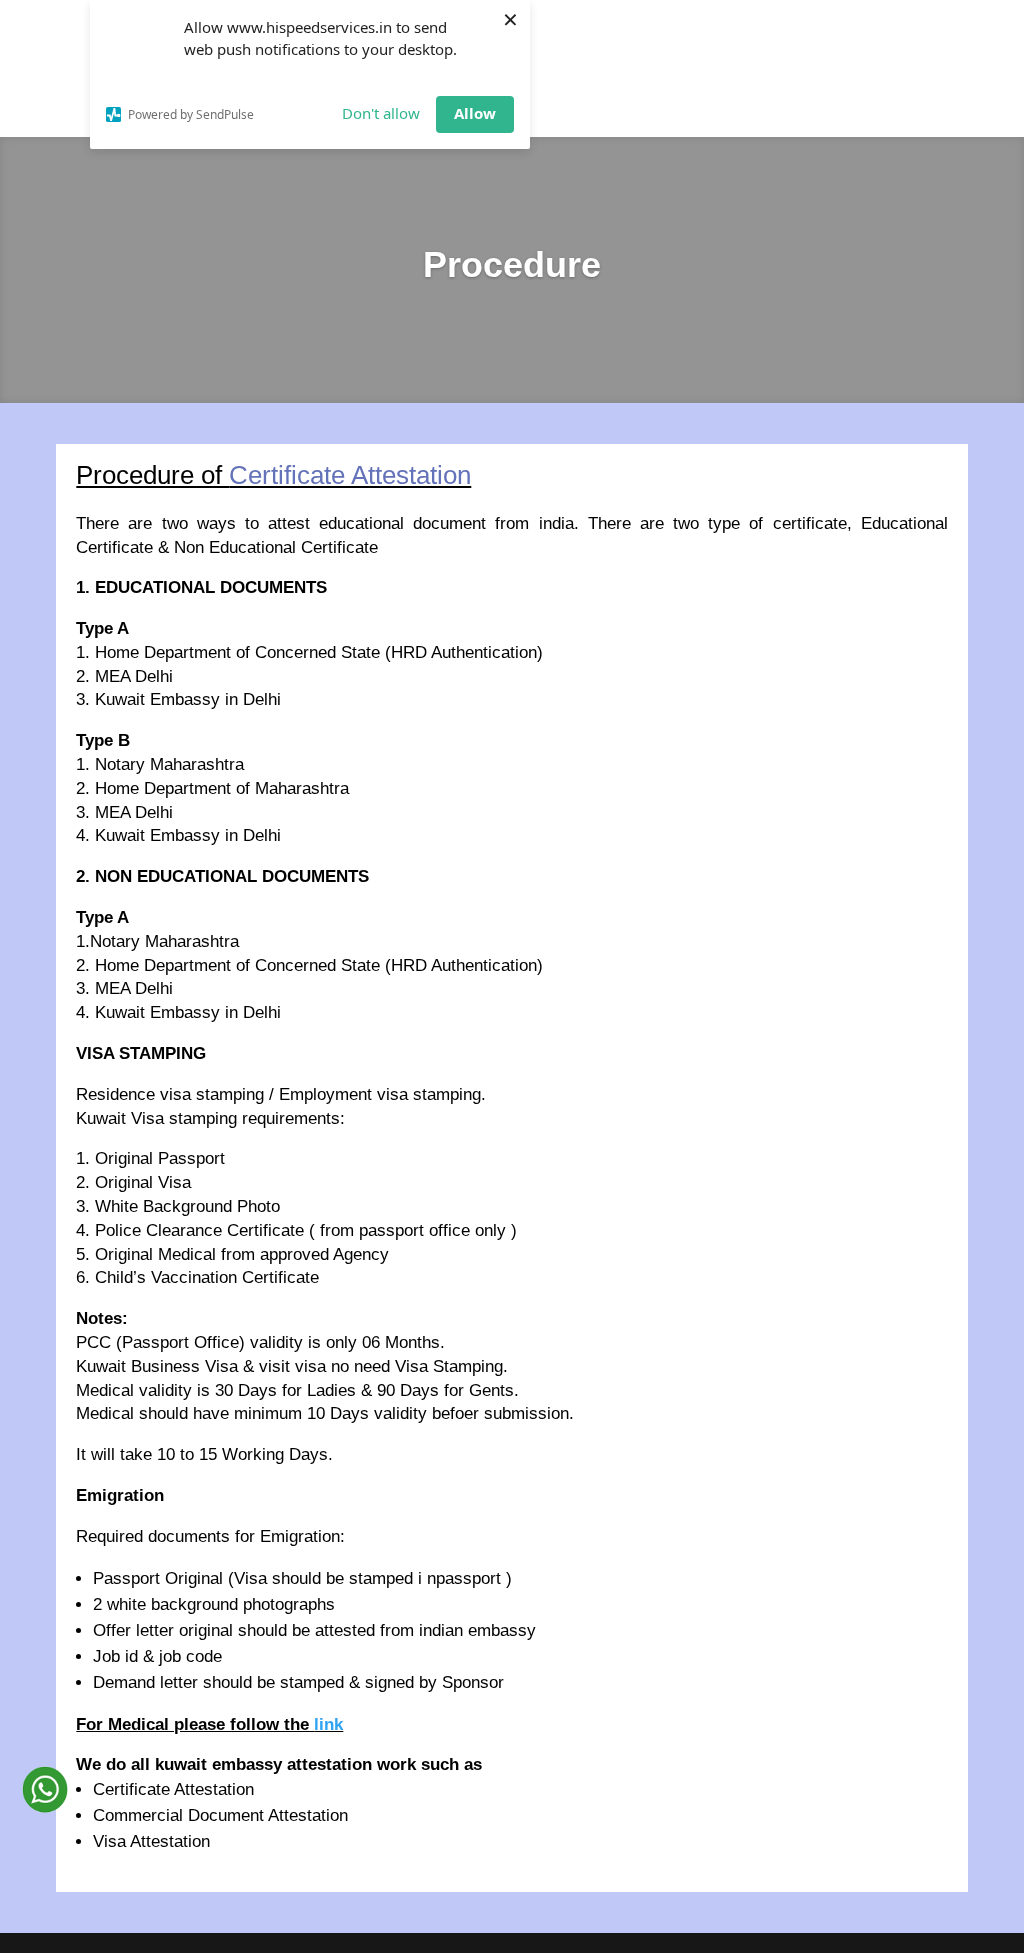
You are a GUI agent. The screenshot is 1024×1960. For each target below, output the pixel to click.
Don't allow (381, 113)
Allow (475, 113)
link (328, 1724)
